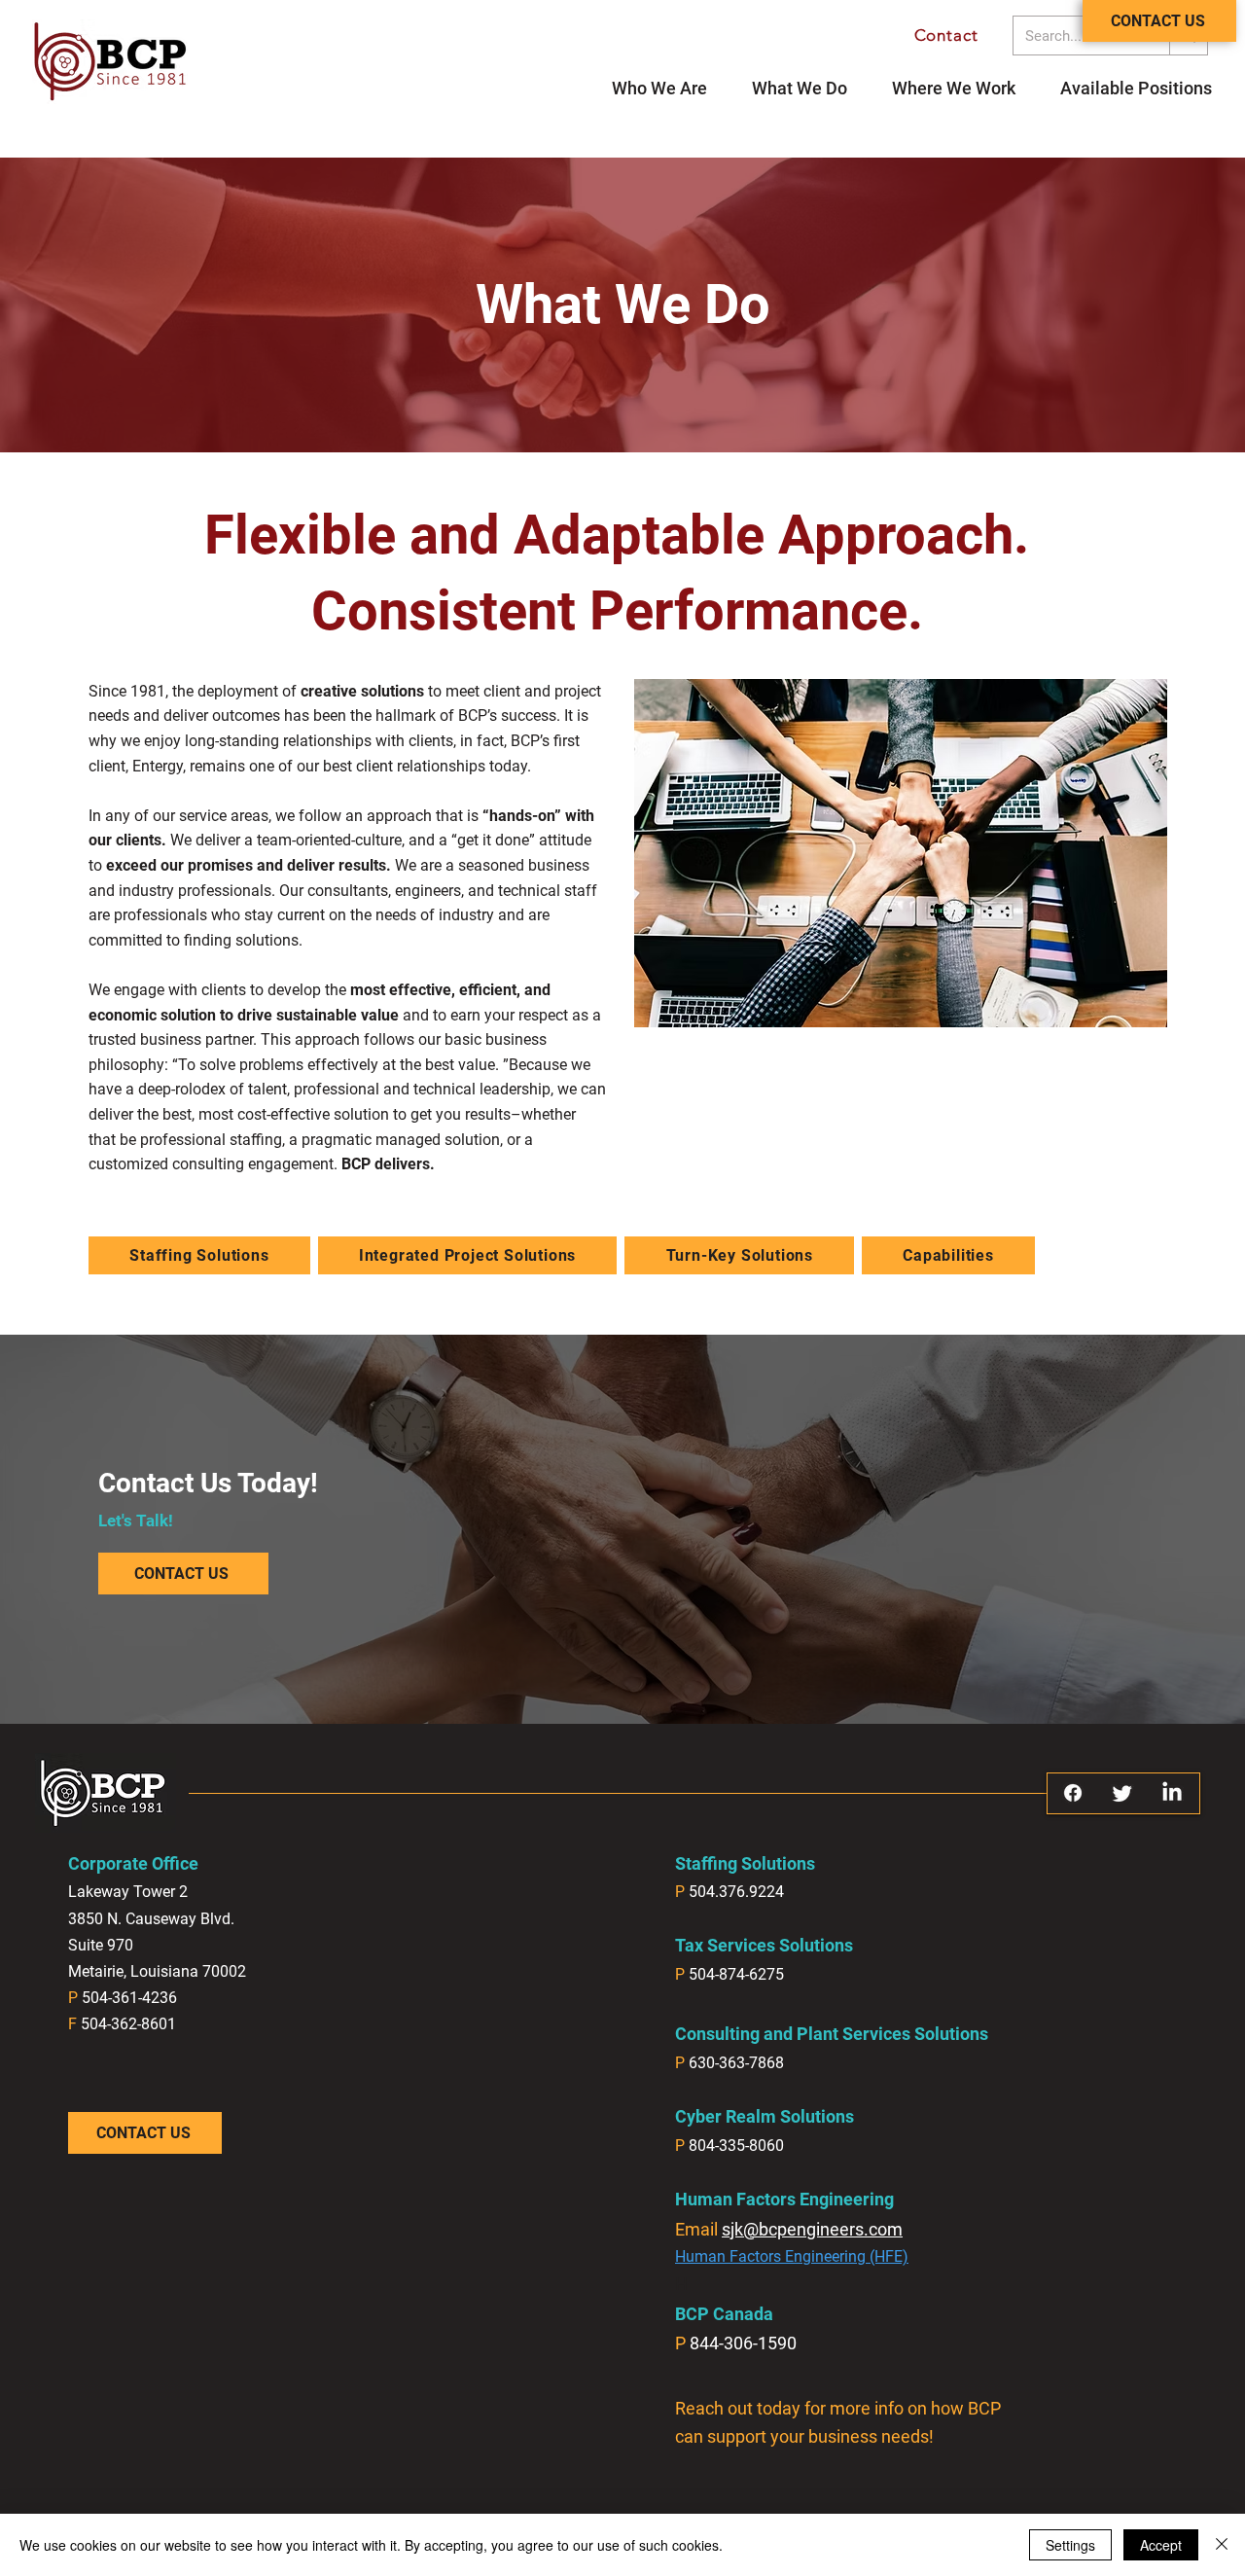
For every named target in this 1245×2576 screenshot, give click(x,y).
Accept (1161, 2545)
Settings (1070, 2545)
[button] (1136, 88)
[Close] (1222, 2545)
